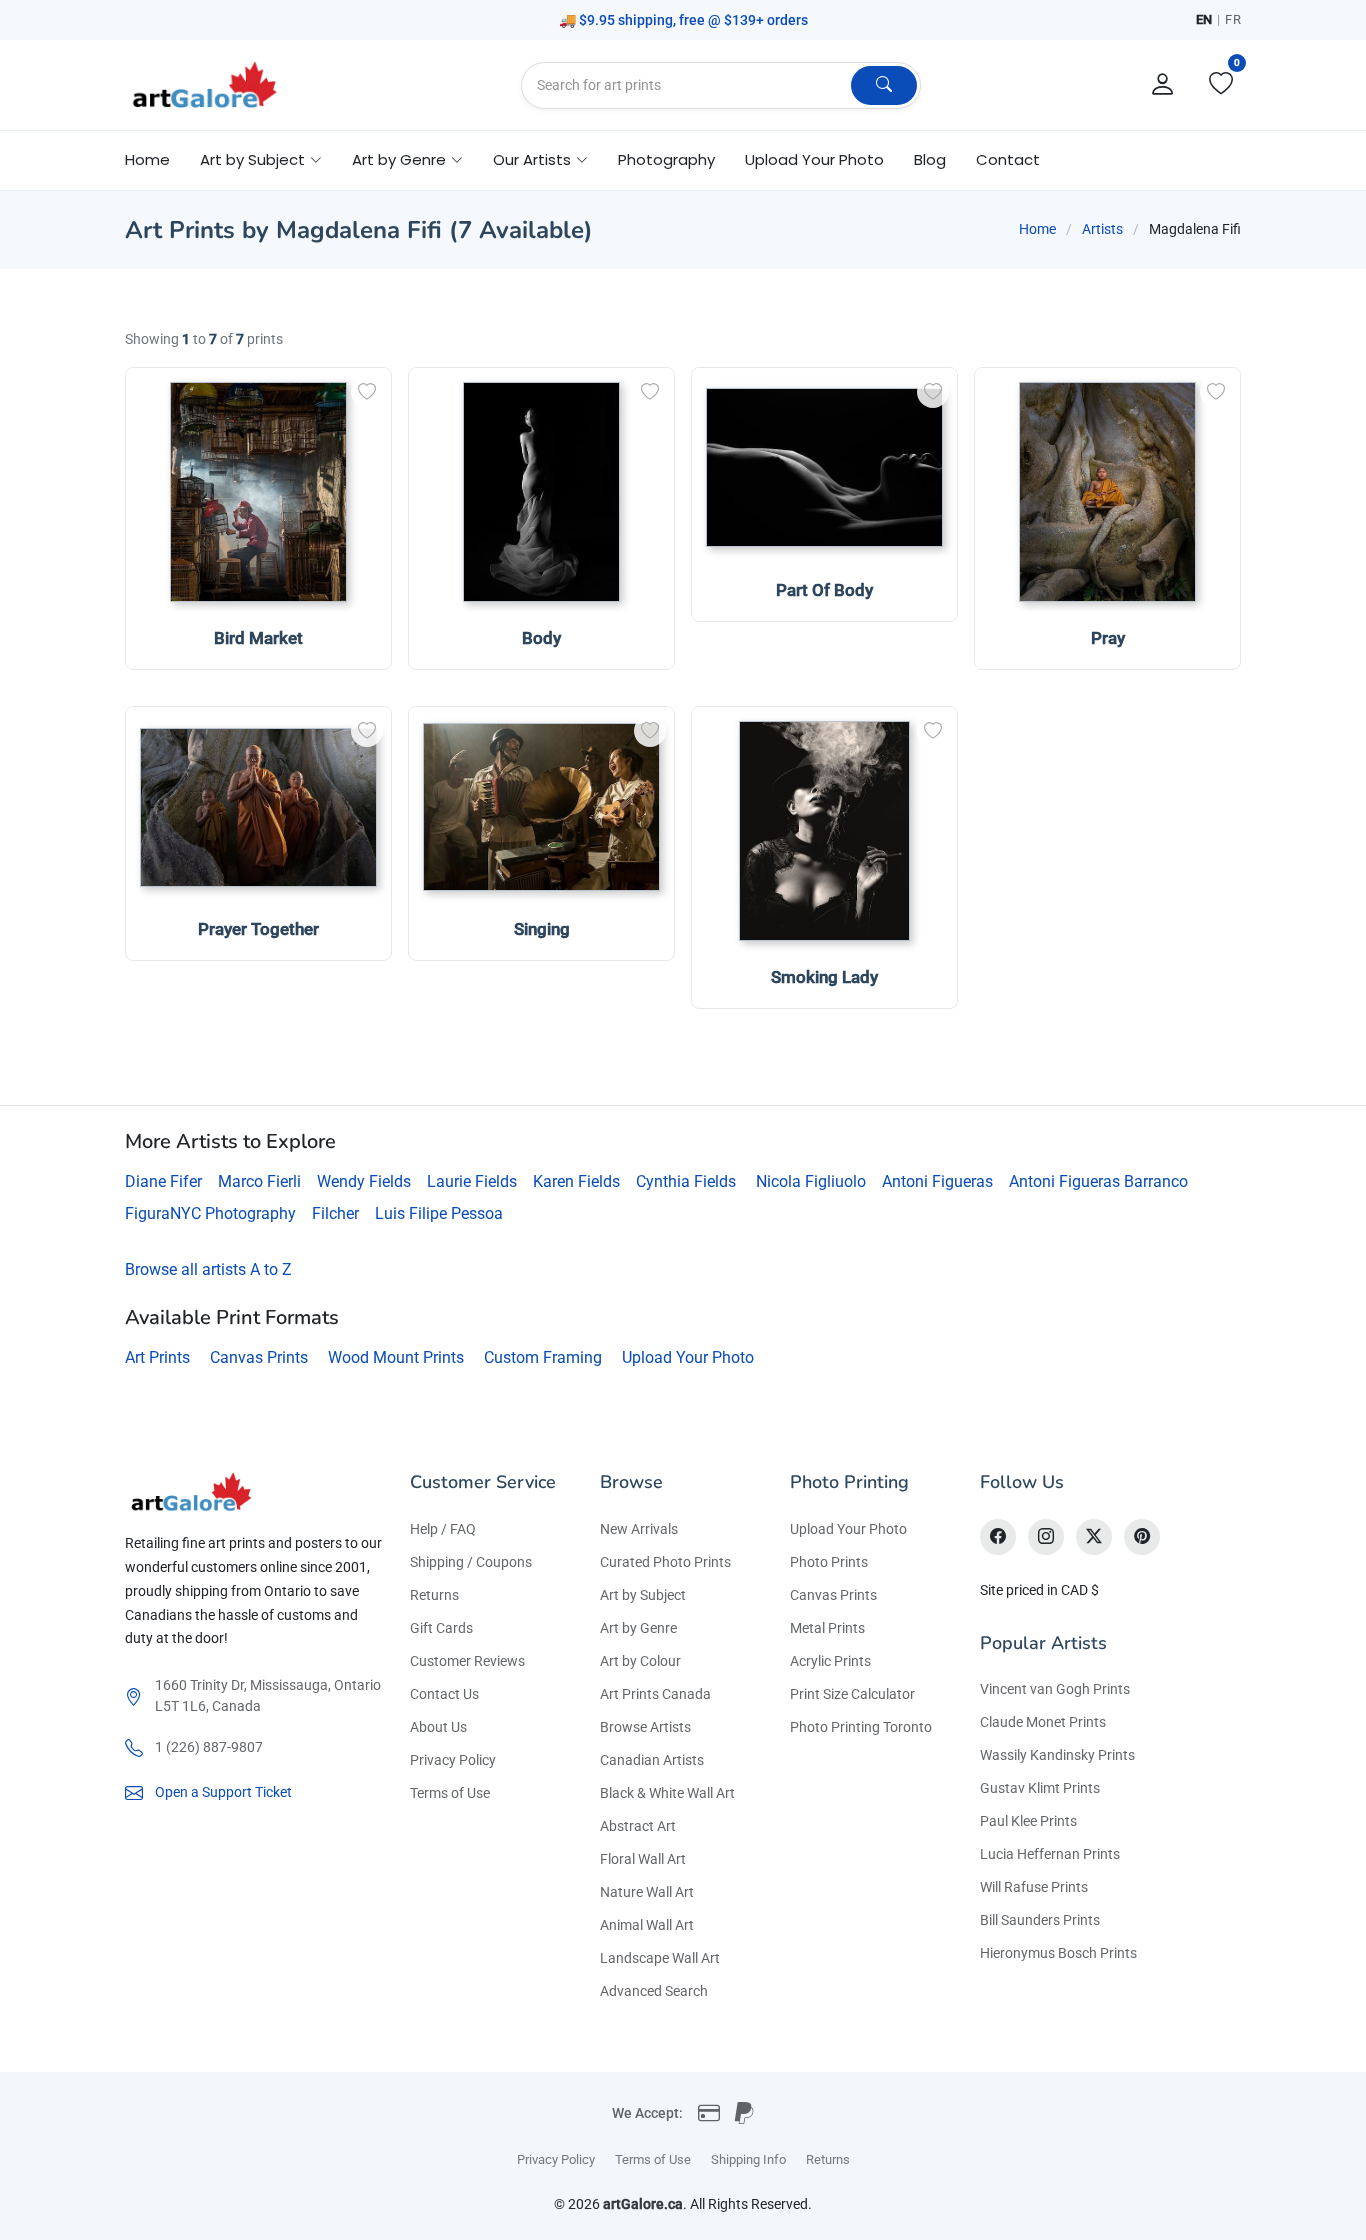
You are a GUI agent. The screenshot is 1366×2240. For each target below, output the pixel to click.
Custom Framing (543, 1357)
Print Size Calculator (852, 1694)
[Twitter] (1094, 1537)
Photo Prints (829, 1562)
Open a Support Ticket (223, 1792)
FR (1233, 19)
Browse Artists (645, 1727)
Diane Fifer (163, 1181)
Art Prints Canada (655, 1694)
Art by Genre (638, 1628)
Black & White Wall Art (667, 1793)
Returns (434, 1595)
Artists (1102, 229)
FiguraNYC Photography (210, 1213)
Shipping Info (748, 2159)
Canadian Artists (652, 1760)
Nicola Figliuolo (811, 1181)
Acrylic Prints (830, 1661)
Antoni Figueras (937, 1181)
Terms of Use (450, 1793)
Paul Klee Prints (1028, 1821)
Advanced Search (654, 1991)
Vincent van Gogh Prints (1055, 1689)
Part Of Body (824, 590)
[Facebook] (998, 1537)
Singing (542, 929)
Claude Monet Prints (1043, 1722)
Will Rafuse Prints (1034, 1887)
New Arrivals (639, 1529)
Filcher (335, 1213)
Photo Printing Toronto (861, 1727)
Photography (666, 159)
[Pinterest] (1142, 1537)
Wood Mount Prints (396, 1357)
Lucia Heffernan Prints (1050, 1854)
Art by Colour (640, 1661)
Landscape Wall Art (660, 1958)
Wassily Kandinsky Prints (1057, 1755)
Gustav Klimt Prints (1040, 1788)
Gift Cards (441, 1628)
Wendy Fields (364, 1181)
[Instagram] (1046, 1537)
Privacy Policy (453, 1760)
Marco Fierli (259, 1181)
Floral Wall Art (643, 1859)
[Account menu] (1163, 85)
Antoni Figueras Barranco (1098, 1181)
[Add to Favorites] (367, 392)
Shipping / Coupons (471, 1562)
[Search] (884, 85)
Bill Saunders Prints (1040, 1920)
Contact (1008, 159)
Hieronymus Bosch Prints (1058, 1953)
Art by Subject (643, 1595)
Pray (1108, 638)
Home (147, 159)
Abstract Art (638, 1826)
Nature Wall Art (647, 1892)
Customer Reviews (467, 1661)
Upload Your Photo (814, 159)
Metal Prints (827, 1628)
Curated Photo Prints (665, 1562)
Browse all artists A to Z (208, 1269)
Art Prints (157, 1357)
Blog (930, 159)
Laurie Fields (472, 1181)
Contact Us (444, 1694)
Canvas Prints (259, 1357)
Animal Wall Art (647, 1925)
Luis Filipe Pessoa (439, 1213)
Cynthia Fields (686, 1181)
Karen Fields (576, 1181)
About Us (438, 1727)
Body (541, 638)
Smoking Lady (824, 977)
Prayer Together (258, 929)
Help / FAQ (443, 1529)
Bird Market (258, 638)
